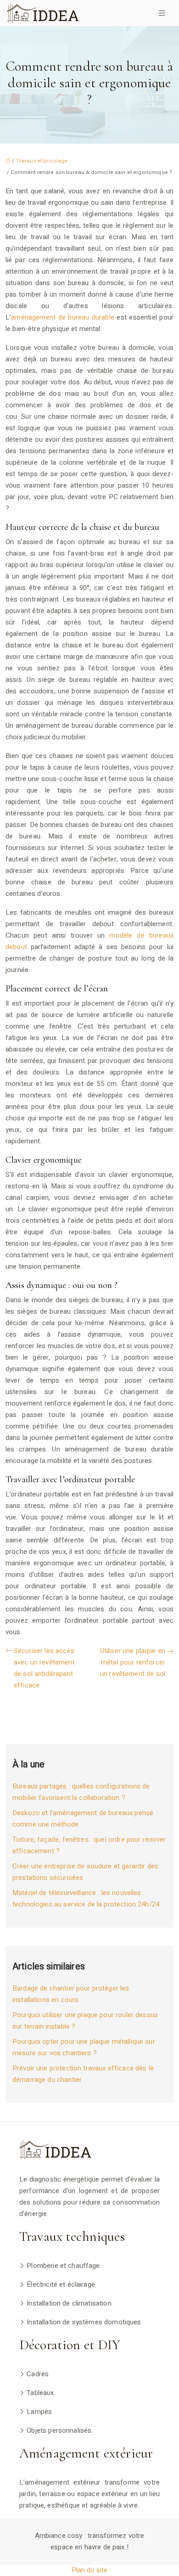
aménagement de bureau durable (63, 317)
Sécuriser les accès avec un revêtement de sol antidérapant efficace (44, 1668)
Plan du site (90, 2570)
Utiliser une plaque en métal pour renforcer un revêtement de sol (133, 1662)
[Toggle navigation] (162, 13)
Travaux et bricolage (42, 161)
